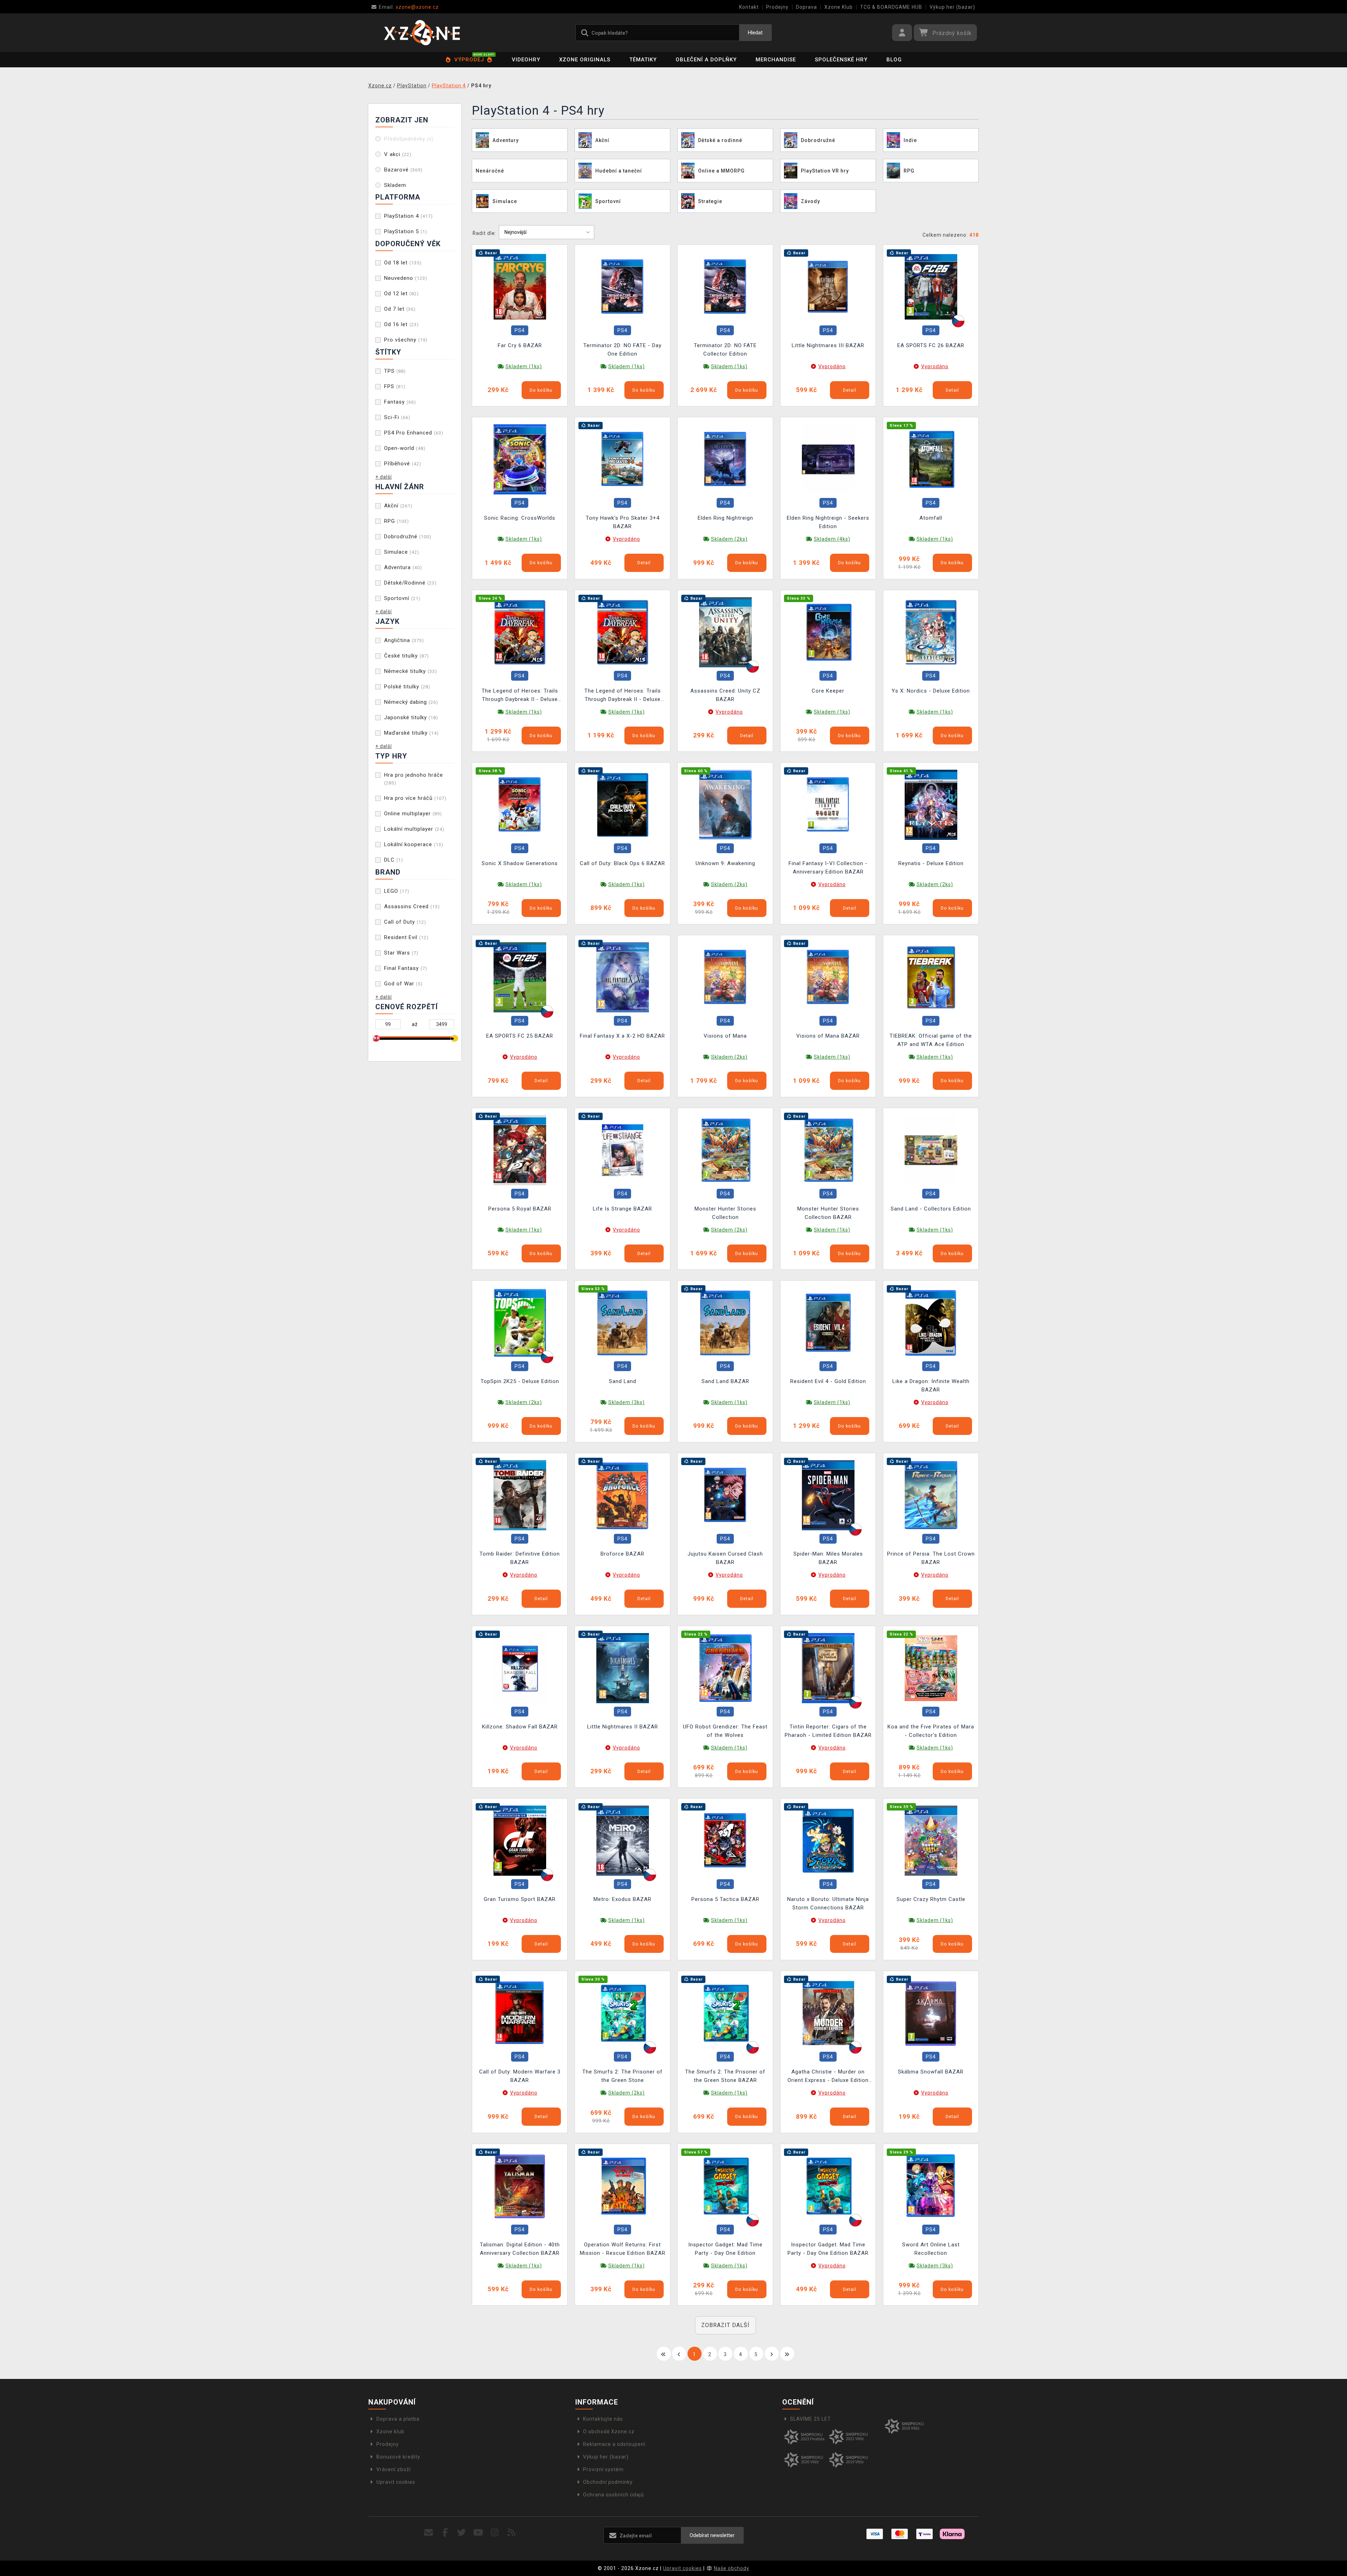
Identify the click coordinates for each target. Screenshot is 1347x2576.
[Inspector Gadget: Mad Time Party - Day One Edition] (725, 2185)
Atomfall (931, 518)
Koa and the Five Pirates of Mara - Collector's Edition (931, 1731)
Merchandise (776, 60)
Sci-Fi (397, 417)
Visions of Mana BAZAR (828, 1036)
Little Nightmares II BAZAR (623, 1727)
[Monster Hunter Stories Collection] (725, 1149)
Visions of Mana (725, 1036)
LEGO (397, 891)
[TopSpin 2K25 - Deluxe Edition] (520, 1322)
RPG (397, 521)
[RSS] (512, 2533)
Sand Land (623, 1381)
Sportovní (402, 598)
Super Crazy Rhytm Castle (931, 1899)
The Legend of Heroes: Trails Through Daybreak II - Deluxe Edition (520, 696)
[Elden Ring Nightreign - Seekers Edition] (828, 459)
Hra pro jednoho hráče (414, 779)
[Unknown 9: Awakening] (725, 804)
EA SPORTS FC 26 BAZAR (931, 345)
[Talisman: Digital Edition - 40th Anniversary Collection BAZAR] (520, 2185)
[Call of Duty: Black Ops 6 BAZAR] (623, 804)
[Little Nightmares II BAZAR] (623, 1667)
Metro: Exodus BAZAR (622, 1899)
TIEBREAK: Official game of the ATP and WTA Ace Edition (931, 1040)
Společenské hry (841, 60)
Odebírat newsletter (712, 2535)
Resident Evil (406, 937)
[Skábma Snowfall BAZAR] (931, 2013)
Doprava (806, 7)
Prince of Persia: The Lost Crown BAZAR (931, 1558)
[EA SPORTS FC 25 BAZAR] (520, 977)
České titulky (407, 656)
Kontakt (749, 7)
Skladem (395, 185)
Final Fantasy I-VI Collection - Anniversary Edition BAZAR (828, 868)
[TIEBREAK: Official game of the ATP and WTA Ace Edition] (931, 977)
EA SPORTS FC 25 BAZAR (520, 1036)
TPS (395, 371)
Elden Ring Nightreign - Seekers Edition (828, 522)
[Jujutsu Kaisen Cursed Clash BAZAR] (725, 1495)
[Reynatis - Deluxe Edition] (931, 804)
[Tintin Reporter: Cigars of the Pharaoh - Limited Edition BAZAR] (828, 1667)
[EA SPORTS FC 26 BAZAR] (931, 286)
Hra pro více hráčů (415, 798)
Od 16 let (401, 324)
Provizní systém (603, 2469)
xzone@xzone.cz (409, 7)
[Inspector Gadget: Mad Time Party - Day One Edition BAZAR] (828, 2185)
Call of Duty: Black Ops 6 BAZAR (622, 863)
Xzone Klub (839, 7)
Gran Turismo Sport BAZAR (520, 1899)
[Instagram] (495, 2533)
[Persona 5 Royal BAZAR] (520, 1149)
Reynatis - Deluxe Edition (931, 863)
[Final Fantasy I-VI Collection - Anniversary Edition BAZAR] (828, 804)
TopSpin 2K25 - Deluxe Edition (520, 1381)
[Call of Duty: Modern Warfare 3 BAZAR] (520, 2013)
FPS (395, 386)
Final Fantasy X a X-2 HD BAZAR (622, 1036)
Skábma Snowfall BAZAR (931, 2072)
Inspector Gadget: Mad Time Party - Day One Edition (725, 2249)
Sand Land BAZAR (725, 1381)
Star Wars (401, 953)
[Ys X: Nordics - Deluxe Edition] (931, 632)
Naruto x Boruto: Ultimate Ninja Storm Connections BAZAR (828, 1903)
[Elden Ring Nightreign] (725, 459)
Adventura (403, 567)
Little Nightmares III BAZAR (828, 345)
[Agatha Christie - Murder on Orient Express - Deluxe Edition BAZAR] (828, 2013)
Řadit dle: (484, 233)
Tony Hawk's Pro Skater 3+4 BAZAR (623, 522)
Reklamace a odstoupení (614, 2444)
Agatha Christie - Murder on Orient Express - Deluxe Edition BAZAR (828, 2077)
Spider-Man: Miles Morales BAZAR (828, 1558)
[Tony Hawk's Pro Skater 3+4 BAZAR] (623, 459)
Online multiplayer (413, 814)
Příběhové (403, 464)
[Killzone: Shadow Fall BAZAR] (520, 1667)
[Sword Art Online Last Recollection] (931, 2185)
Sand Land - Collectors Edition (931, 1209)
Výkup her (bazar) (952, 7)
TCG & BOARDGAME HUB (891, 7)
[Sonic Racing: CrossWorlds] (520, 459)
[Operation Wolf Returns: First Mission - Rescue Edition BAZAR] (623, 2185)
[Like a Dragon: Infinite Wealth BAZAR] (931, 1322)
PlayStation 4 (408, 216)
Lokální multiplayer (414, 829)
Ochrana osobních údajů (614, 2495)
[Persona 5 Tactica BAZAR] (725, 1840)
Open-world (405, 448)
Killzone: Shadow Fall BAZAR (520, 1727)
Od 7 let (400, 309)
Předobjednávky (409, 139)
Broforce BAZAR (622, 1554)
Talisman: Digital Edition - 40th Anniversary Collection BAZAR (520, 2249)
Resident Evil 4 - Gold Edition (828, 1381)
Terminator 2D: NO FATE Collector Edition (725, 350)
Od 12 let (401, 294)
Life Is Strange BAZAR (622, 1209)
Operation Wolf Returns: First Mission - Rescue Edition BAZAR (623, 2249)
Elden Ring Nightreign (725, 518)
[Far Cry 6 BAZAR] (520, 286)
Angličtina (404, 640)
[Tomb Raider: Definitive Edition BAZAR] (520, 1495)
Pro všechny (406, 340)
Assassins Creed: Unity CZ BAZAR (725, 695)
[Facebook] (445, 2533)
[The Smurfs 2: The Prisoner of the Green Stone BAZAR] (725, 2013)
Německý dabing (411, 702)
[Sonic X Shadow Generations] (520, 804)
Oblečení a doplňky (706, 60)
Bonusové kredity (398, 2457)
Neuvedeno (406, 278)
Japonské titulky (411, 717)
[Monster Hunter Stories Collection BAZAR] (828, 1149)
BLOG (894, 60)
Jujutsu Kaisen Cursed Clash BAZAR (725, 1558)
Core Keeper (828, 691)
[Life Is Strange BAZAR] (623, 1149)
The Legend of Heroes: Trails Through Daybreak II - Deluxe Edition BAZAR (623, 696)
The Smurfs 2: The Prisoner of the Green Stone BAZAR (725, 2076)
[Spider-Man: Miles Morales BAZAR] (828, 1495)
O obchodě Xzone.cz (609, 2432)
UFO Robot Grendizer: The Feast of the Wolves (725, 1731)
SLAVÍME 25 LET (810, 2419)
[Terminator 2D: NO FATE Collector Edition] (725, 286)
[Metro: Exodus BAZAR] (623, 1840)
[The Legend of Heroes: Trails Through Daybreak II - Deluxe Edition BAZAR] (623, 632)
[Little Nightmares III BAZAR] (828, 286)
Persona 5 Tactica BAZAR (725, 1899)
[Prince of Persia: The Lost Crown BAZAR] (931, 1495)
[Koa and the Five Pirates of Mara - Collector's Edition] (931, 1667)
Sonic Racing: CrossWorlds (520, 518)
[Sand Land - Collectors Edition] (931, 1149)
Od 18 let (403, 263)
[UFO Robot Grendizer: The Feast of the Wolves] (725, 1667)
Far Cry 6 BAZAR (520, 345)
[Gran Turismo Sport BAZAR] (520, 1840)
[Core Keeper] (828, 632)
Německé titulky (411, 671)
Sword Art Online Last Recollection (931, 2249)
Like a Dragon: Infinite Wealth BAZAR (931, 1385)
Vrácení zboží (394, 2469)
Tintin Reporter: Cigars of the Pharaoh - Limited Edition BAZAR (828, 1731)
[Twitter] (462, 2533)
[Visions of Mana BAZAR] (828, 977)
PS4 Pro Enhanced (414, 433)
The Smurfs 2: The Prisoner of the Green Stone (622, 2076)
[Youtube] (478, 2533)
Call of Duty (405, 922)
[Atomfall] (931, 459)
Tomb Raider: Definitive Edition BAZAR (520, 1558)
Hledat (755, 33)
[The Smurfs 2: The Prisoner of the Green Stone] (623, 2013)
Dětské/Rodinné (410, 583)
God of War (403, 984)
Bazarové (403, 170)
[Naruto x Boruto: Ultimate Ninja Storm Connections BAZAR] (828, 1840)
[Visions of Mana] (725, 977)
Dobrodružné (408, 537)
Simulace (402, 552)
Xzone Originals (585, 60)
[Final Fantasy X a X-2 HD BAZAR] (623, 977)
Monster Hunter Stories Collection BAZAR (828, 1213)
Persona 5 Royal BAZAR (520, 1209)
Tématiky (643, 60)
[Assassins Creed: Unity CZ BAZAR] (725, 632)
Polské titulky (407, 687)
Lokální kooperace (414, 844)
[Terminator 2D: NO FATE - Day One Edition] (623, 286)
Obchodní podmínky (608, 2482)
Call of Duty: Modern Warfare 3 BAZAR (520, 2076)
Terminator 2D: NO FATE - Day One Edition (622, 350)
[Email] (428, 2533)
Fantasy (400, 402)
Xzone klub (390, 2432)
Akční (398, 506)
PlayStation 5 (406, 231)
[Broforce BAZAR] (623, 1495)
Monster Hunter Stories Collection (725, 1213)
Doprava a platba (398, 2419)
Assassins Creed (412, 906)
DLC (394, 860)
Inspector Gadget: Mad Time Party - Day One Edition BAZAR (828, 2249)
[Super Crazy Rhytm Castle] (931, 1840)
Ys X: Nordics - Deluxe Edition (931, 691)
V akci (398, 154)
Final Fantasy (406, 968)
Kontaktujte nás (603, 2419)
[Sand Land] (623, 1322)
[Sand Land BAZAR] (725, 1322)
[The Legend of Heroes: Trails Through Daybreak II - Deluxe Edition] (520, 632)
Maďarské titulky (411, 733)
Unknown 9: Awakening (725, 863)
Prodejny (777, 7)
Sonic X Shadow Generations (520, 863)
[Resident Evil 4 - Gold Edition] (828, 1322)
